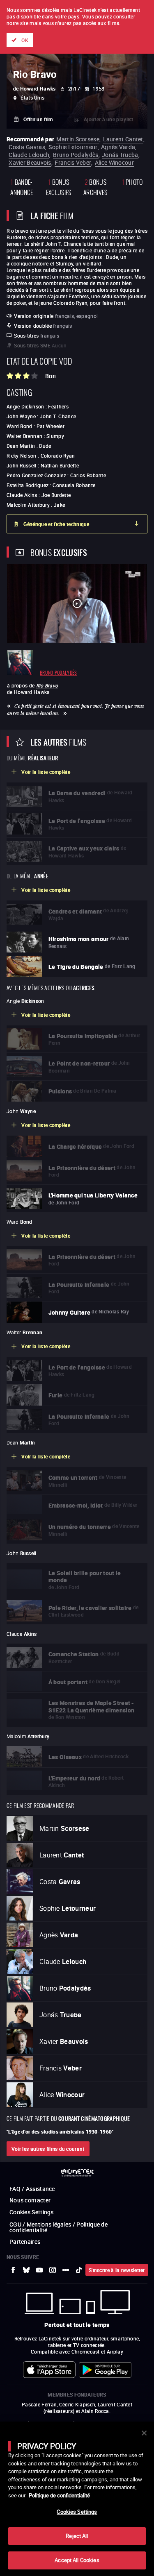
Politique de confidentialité (59, 2495)
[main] (77, 2499)
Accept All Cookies (77, 2560)
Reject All (77, 2536)
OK (25, 40)
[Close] (144, 2433)
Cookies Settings (77, 2512)
